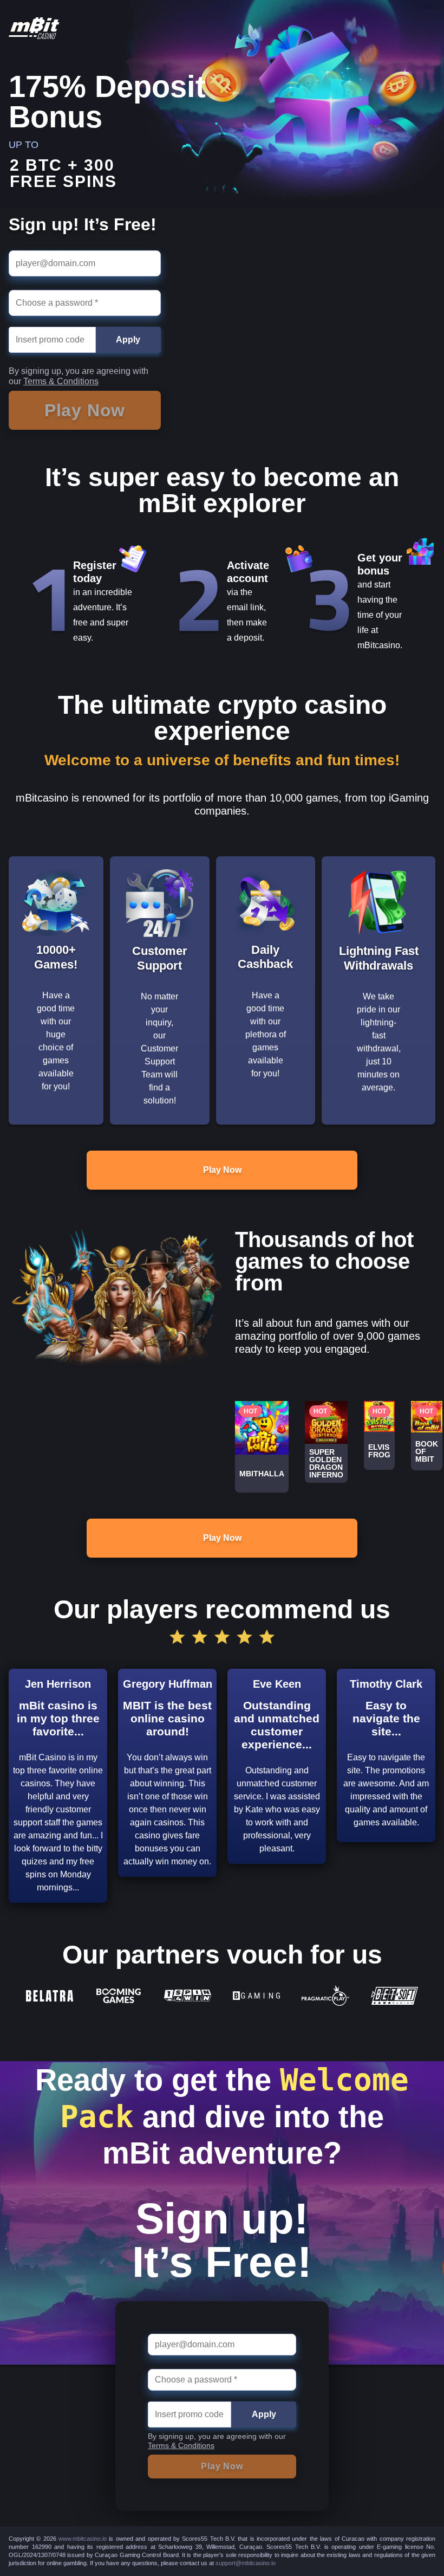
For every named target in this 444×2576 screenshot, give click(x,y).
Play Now (222, 1170)
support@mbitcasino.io (246, 2563)
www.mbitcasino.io (83, 2539)
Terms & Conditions (61, 381)
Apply (128, 340)
